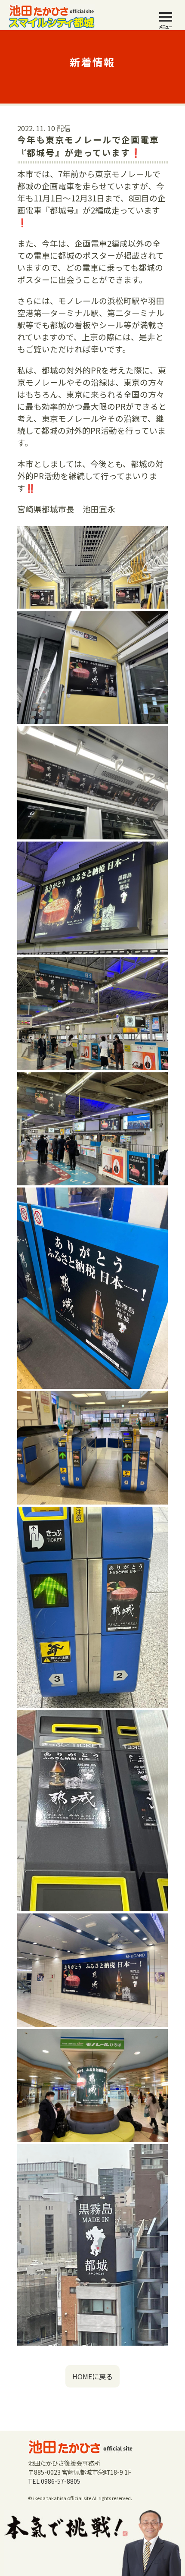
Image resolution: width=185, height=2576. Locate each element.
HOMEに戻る (92, 2376)
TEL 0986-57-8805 (54, 2481)
